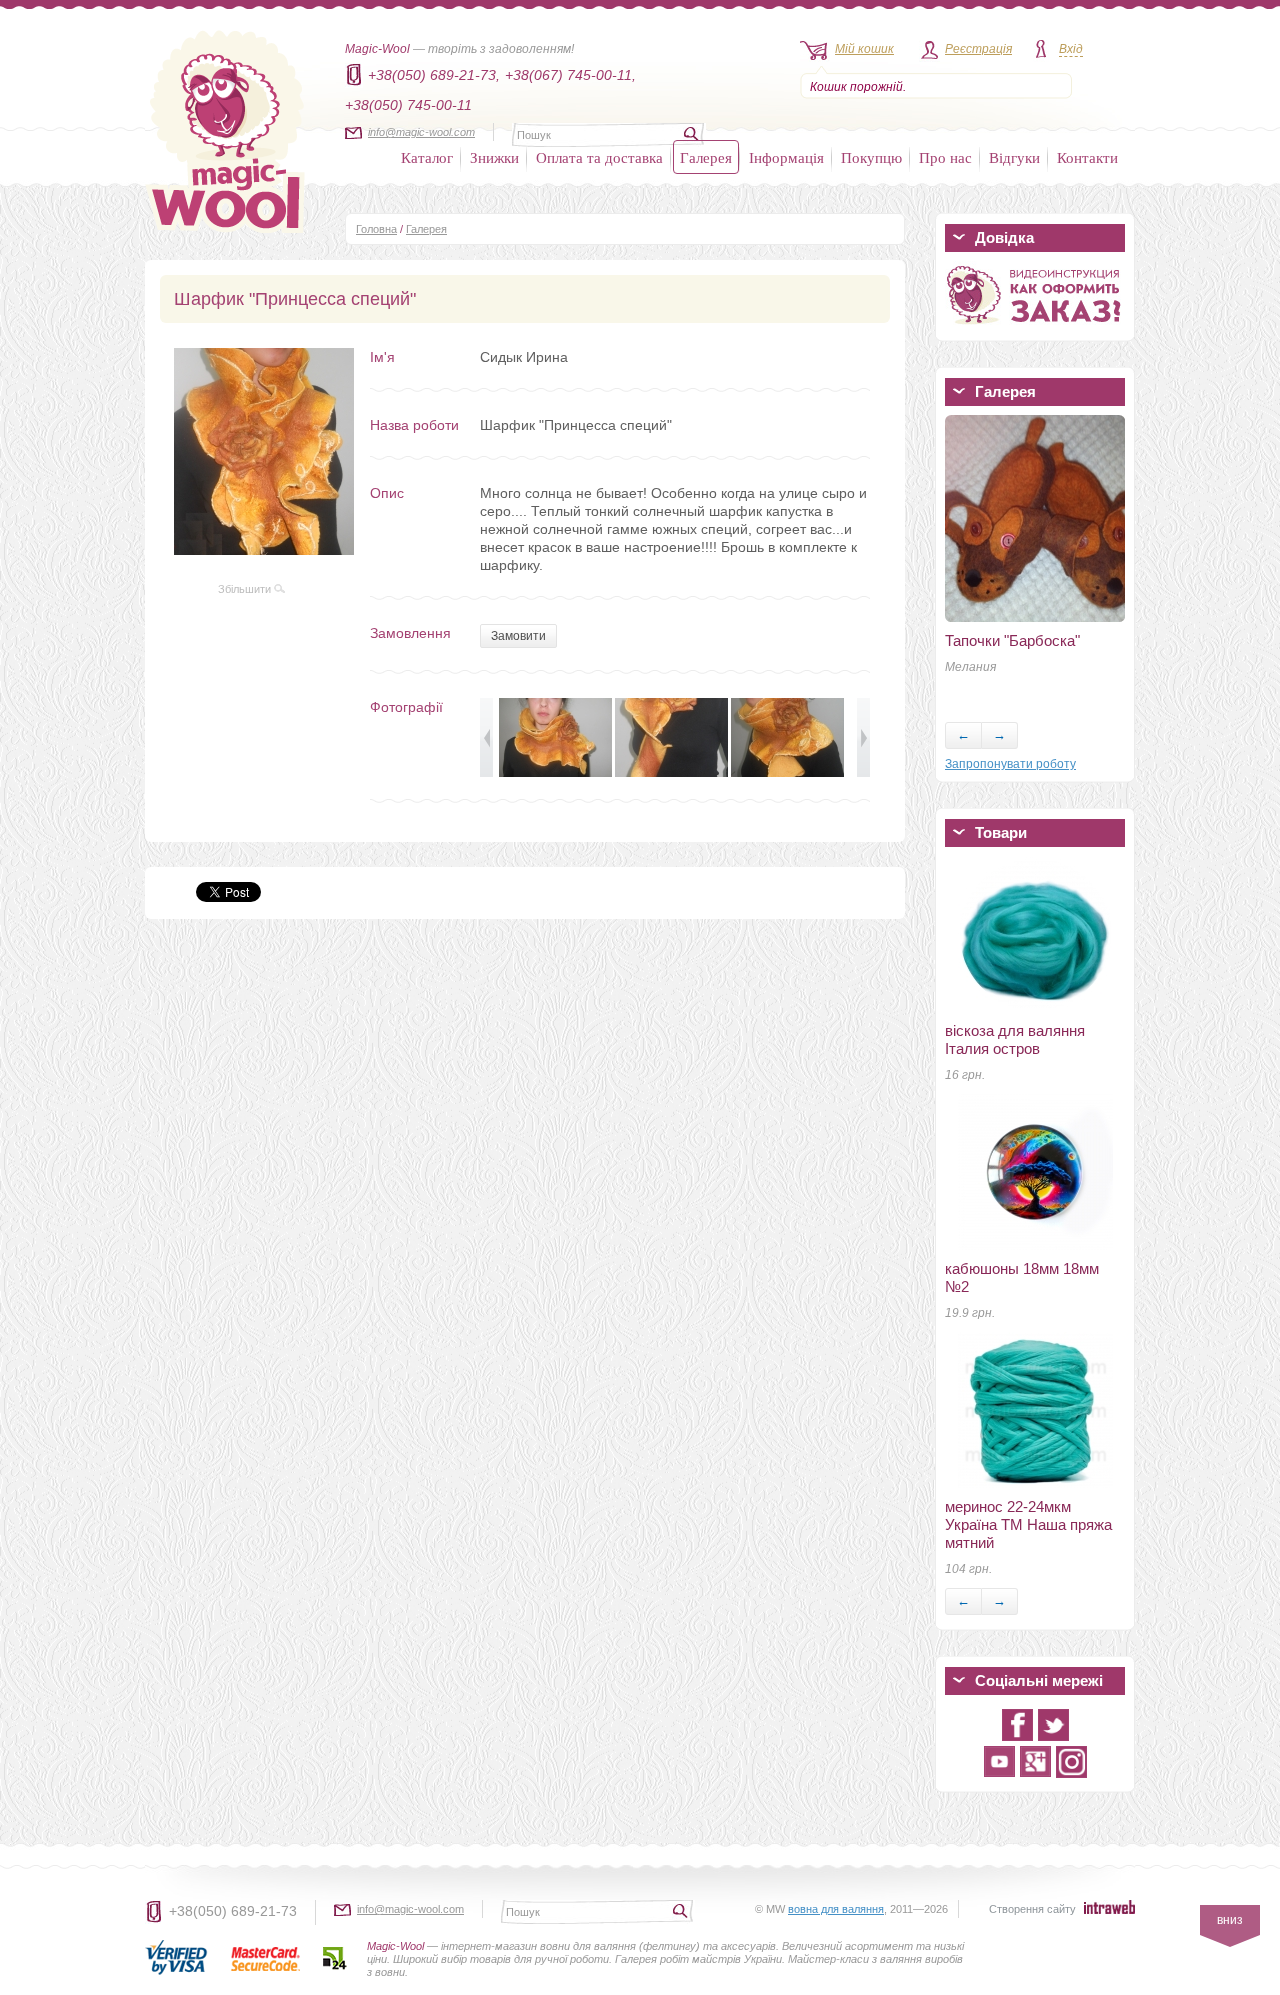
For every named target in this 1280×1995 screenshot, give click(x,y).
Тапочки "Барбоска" (1012, 640)
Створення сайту (1032, 1909)
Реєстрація (978, 49)
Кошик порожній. (858, 87)
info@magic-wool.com (421, 132)
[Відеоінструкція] (1035, 328)
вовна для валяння (836, 1909)
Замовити (518, 636)
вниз (1230, 1920)
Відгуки (1014, 157)
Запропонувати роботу (1010, 764)
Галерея (706, 157)
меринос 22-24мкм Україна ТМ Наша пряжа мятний (1028, 1524)
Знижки (494, 157)
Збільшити (246, 589)
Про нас (945, 157)
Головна (376, 229)
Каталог (427, 157)
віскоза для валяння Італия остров (1015, 1039)
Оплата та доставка (599, 157)
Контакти (1087, 157)
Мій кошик (864, 49)
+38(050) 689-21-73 (233, 1911)
